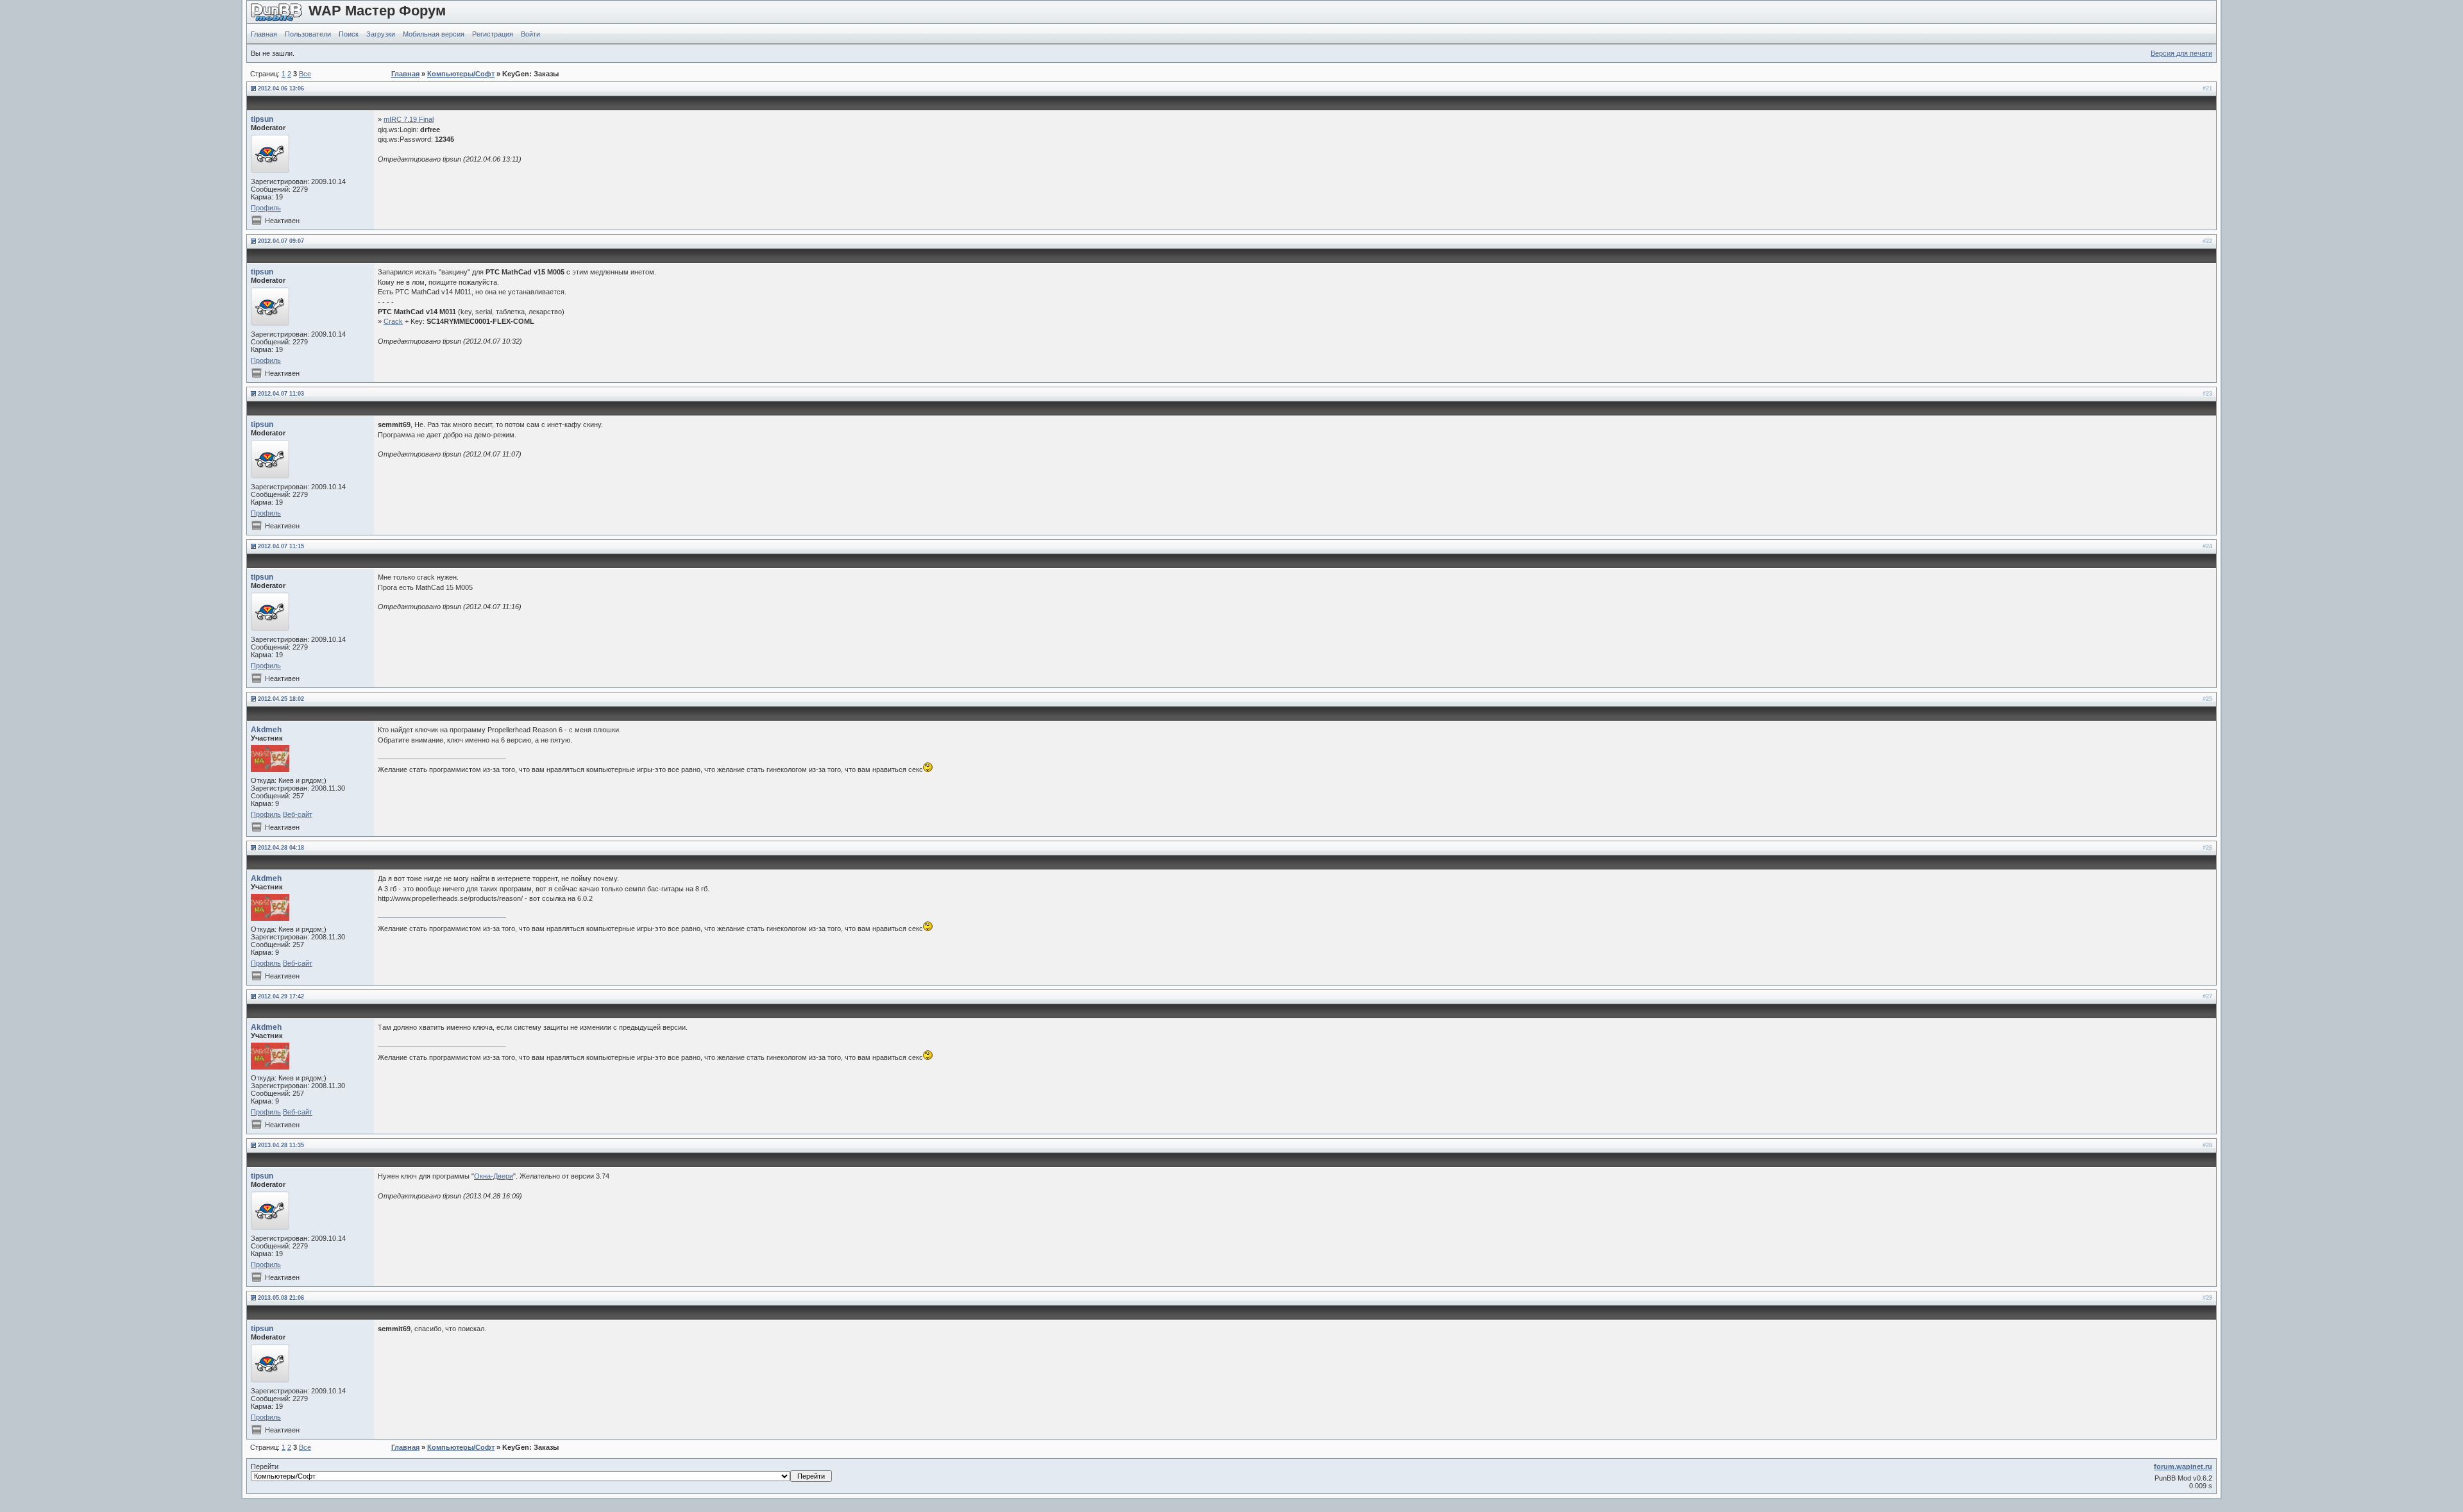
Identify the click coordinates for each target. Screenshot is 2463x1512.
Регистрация (493, 34)
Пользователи (308, 34)
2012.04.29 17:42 (281, 996)
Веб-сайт (298, 814)
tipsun (262, 119)
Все (305, 74)
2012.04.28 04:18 (281, 848)
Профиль (266, 208)
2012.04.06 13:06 (281, 88)
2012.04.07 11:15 (281, 546)
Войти (530, 34)
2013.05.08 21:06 (281, 1298)
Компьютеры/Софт (461, 74)
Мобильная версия (434, 34)
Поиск (349, 34)
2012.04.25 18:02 (281, 699)
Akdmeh (266, 730)
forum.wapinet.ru (2183, 1466)
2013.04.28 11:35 (281, 1145)
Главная (264, 34)
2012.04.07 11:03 (281, 394)
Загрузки (381, 34)
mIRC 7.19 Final (409, 119)
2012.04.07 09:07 (281, 241)
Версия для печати (2181, 53)
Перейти (265, 1466)
